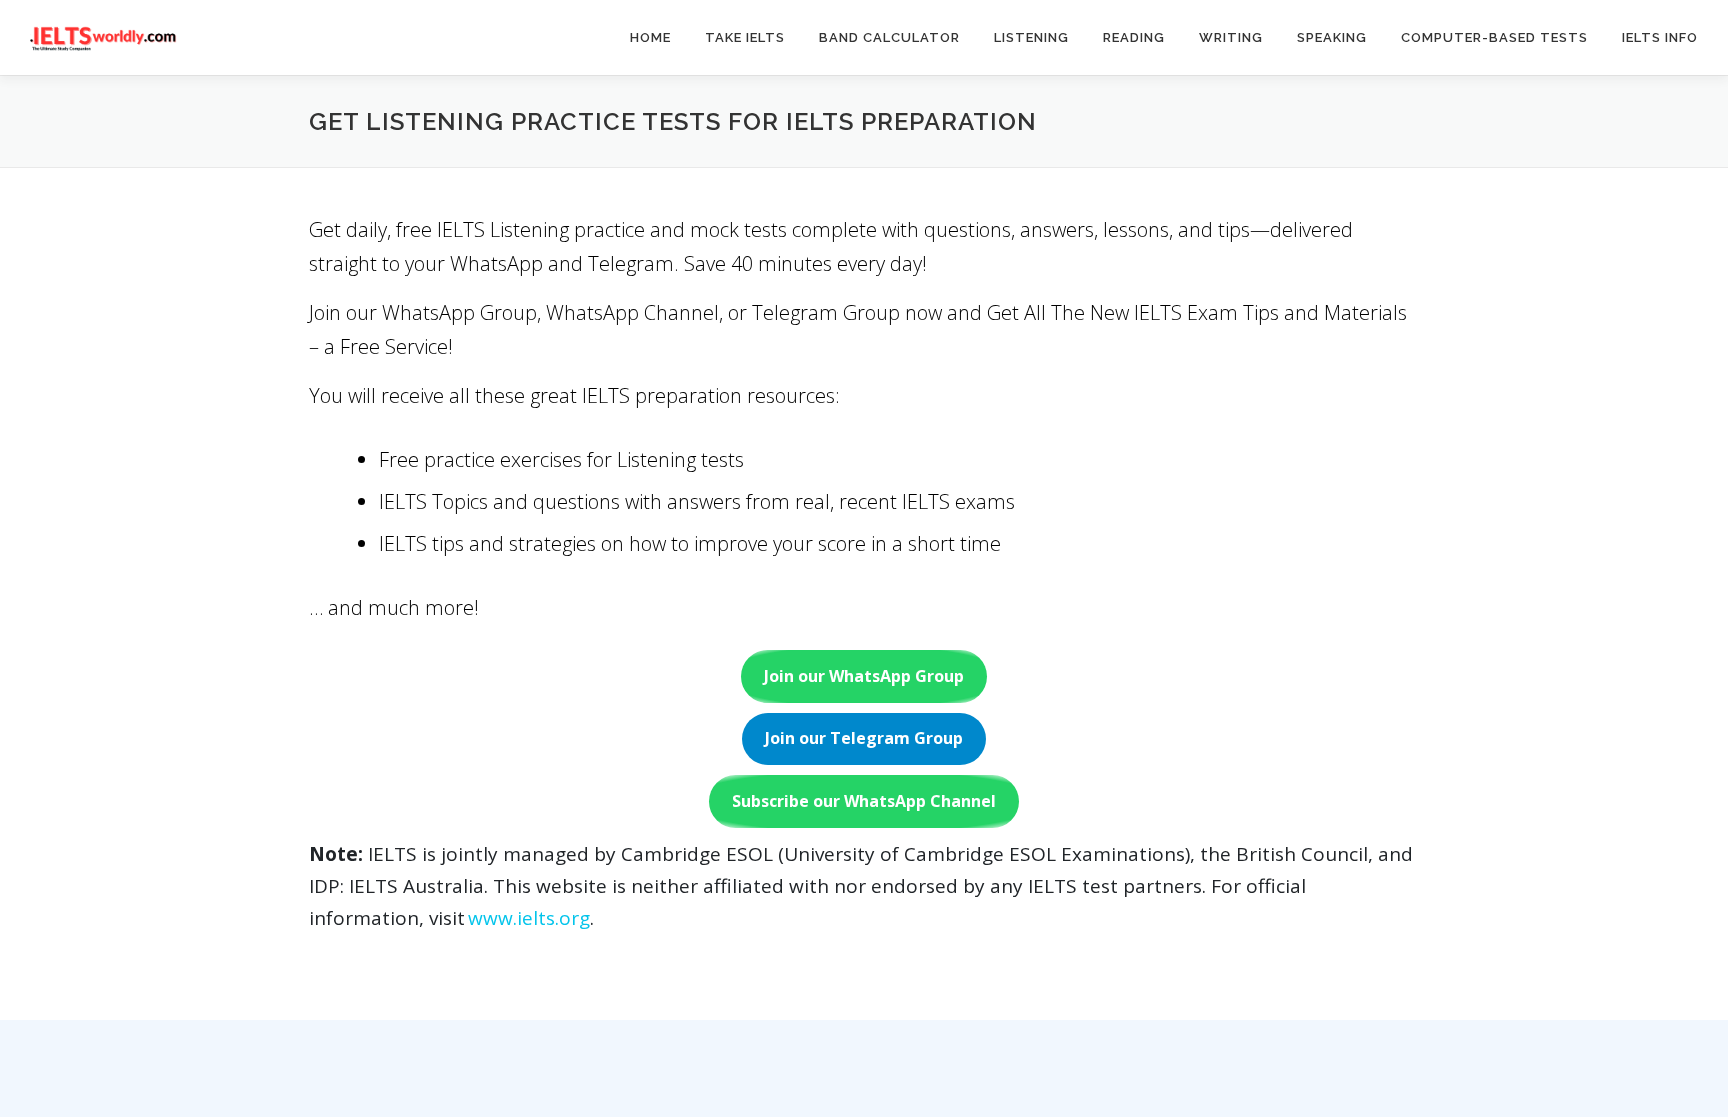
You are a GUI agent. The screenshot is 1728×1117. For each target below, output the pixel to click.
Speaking (1332, 37)
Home (650, 37)
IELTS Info (1660, 37)
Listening (1031, 37)
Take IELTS (745, 37)
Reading (1134, 37)
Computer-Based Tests (1494, 37)
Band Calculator (889, 37)
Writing (1231, 37)
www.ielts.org (529, 918)
